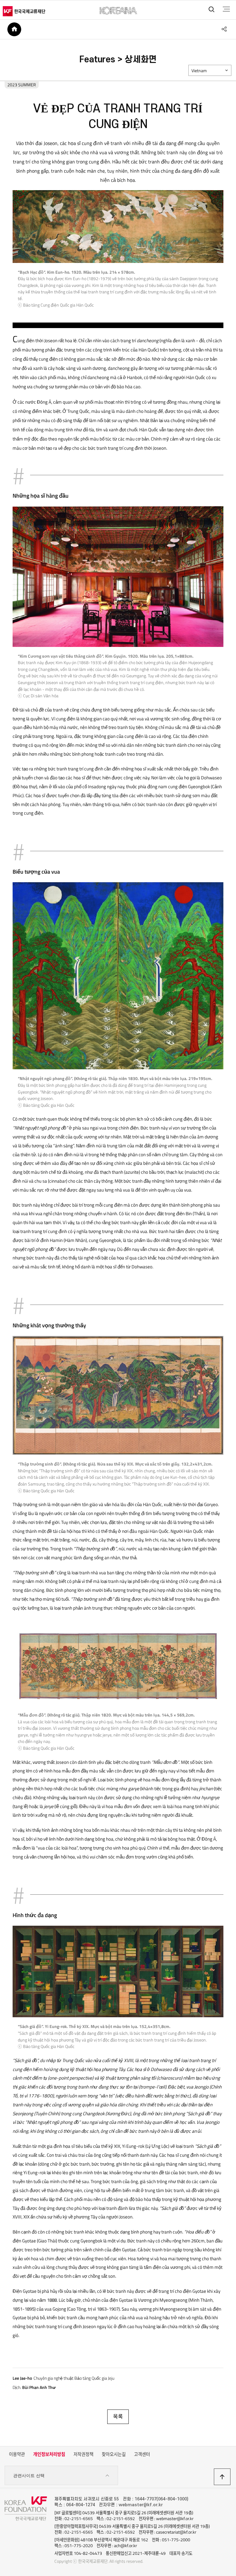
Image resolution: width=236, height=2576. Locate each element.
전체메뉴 (226, 9)
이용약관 (17, 2454)
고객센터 (142, 2454)
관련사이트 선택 (29, 2476)
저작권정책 (83, 2454)
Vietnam (199, 71)
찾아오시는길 (114, 2454)
